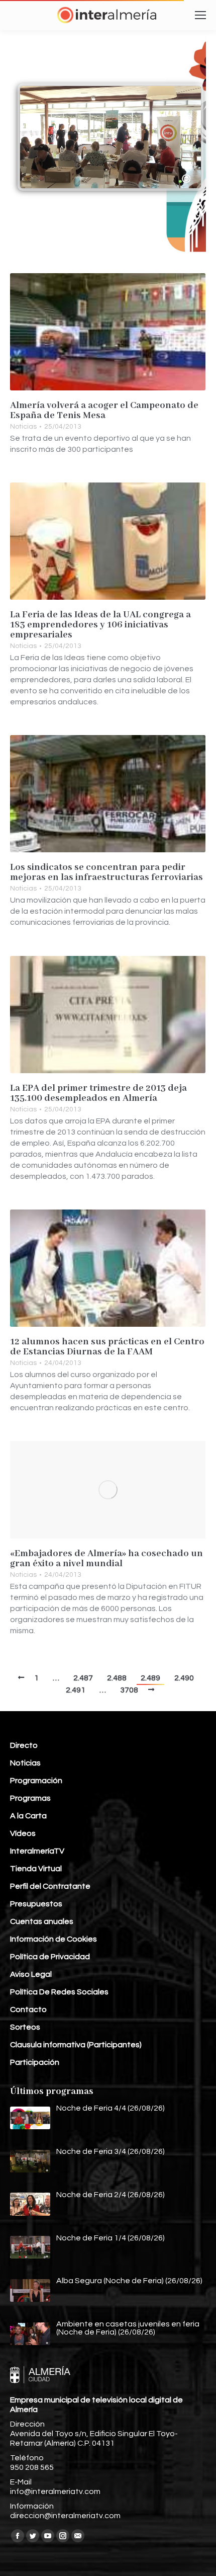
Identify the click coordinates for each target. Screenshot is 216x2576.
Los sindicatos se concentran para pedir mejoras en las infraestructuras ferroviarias (106, 872)
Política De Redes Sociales (59, 1992)
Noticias (23, 427)
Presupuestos (36, 1904)
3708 (129, 1690)
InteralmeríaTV (37, 1851)
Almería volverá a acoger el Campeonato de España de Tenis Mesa (104, 411)
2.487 (83, 1678)
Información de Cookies (53, 1939)
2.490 (184, 1678)
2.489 (150, 1678)
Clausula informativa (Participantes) (76, 2045)
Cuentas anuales (42, 1921)
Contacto (28, 2009)
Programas (30, 1798)
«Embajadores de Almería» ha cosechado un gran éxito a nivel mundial (106, 1559)
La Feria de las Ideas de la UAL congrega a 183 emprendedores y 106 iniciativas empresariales (100, 625)
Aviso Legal (31, 1974)
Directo (24, 1745)
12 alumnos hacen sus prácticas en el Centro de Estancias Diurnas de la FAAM (107, 1347)
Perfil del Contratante (50, 1886)
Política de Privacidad (50, 1957)
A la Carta (28, 1816)
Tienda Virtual (36, 1869)
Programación (36, 1781)
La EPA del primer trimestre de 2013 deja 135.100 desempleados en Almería (98, 1093)
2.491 (76, 1690)
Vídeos (23, 1833)
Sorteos (25, 2027)
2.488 (117, 1678)
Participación (35, 2062)
